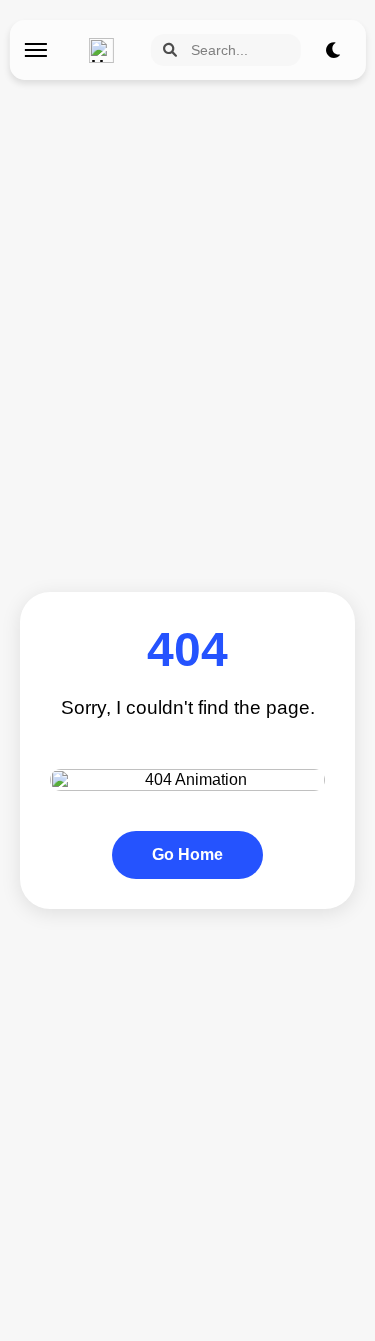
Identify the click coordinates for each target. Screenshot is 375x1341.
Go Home (187, 854)
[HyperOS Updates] (106, 50)
